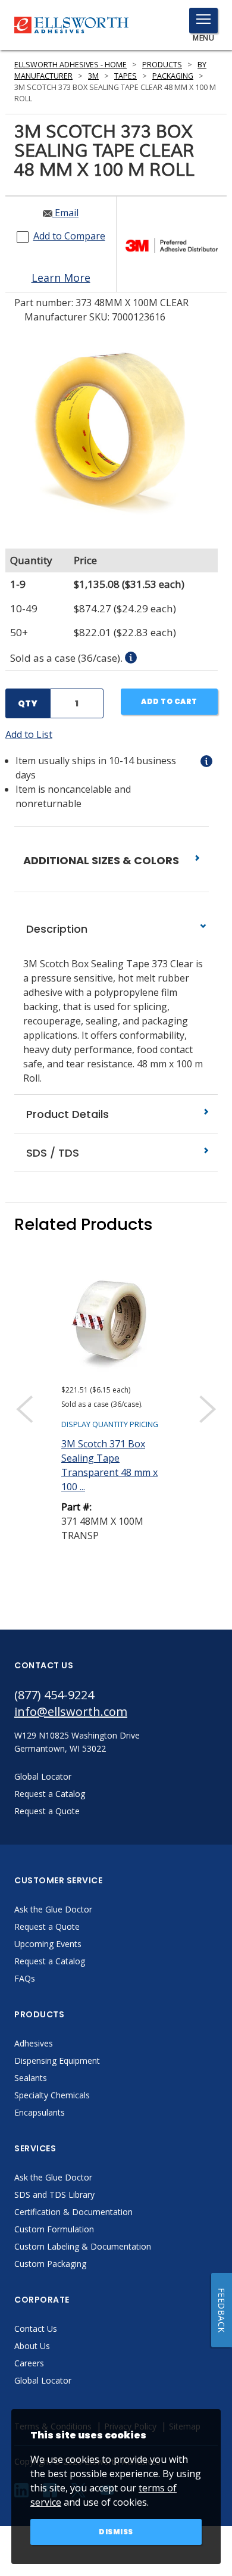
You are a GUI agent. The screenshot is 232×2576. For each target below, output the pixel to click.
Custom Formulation (54, 2229)
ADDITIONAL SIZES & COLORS (102, 860)
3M (93, 76)
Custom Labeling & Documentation (83, 2246)
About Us (32, 2346)
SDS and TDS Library (54, 2195)
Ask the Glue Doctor (53, 1909)
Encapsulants (40, 2112)
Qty (28, 703)
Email (65, 213)
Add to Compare (69, 236)
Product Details (66, 1114)
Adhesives (34, 2043)
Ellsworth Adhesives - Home (70, 65)
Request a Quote (47, 1926)
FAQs (25, 1978)
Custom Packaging (50, 2264)
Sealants (31, 2078)
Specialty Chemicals (52, 2095)
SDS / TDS (51, 1153)
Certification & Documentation (73, 2212)
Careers (29, 2363)
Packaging (173, 76)
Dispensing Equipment (57, 2061)
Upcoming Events (48, 1944)
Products (162, 65)
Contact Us (36, 2329)
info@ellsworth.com (71, 1711)
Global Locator (43, 2380)
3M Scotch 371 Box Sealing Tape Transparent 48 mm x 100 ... (109, 1465)
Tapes (126, 76)
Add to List (29, 734)
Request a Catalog (50, 1961)
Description (55, 929)
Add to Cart (169, 701)
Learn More (61, 278)
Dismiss (116, 2532)
